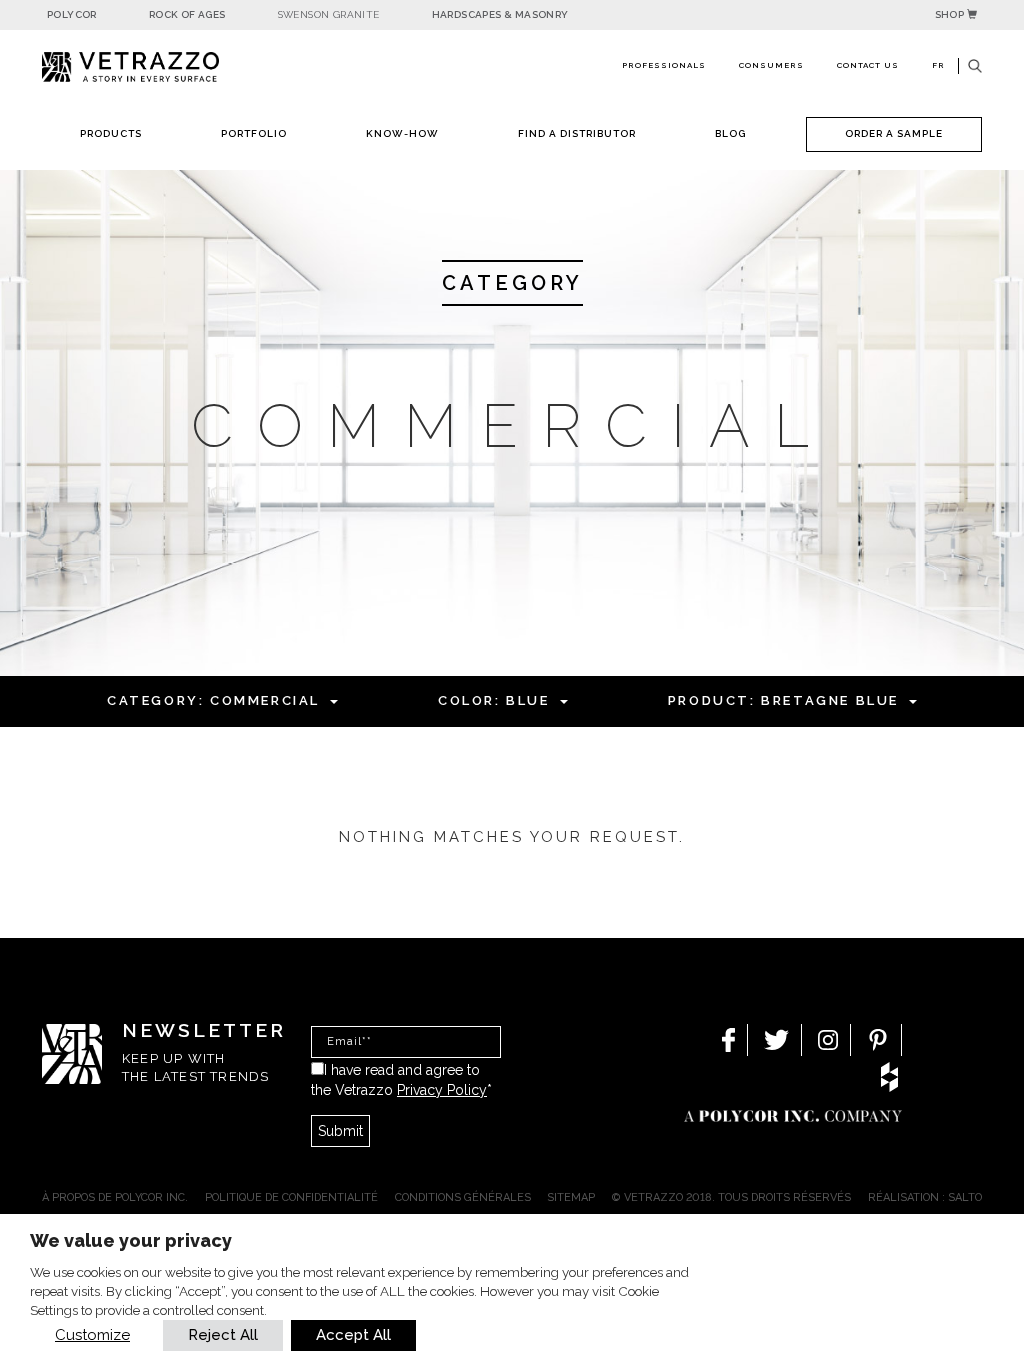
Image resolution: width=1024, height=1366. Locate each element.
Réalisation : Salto (925, 1197)
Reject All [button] (223, 1335)
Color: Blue (494, 700)
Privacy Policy (442, 1090)
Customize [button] (92, 1335)
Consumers (771, 65)
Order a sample (894, 133)
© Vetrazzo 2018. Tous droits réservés (731, 1197)
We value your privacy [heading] (131, 1240)
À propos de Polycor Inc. (115, 1197)
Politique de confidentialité (291, 1197)
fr (938, 65)
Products (111, 133)
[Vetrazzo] (152, 67)
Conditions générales (463, 1197)
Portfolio (254, 133)
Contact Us (868, 65)
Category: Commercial (213, 700)
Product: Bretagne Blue (783, 700)
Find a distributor (577, 133)
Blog (730, 133)
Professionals (664, 65)
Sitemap (571, 1197)
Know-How (402, 133)
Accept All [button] (353, 1335)
